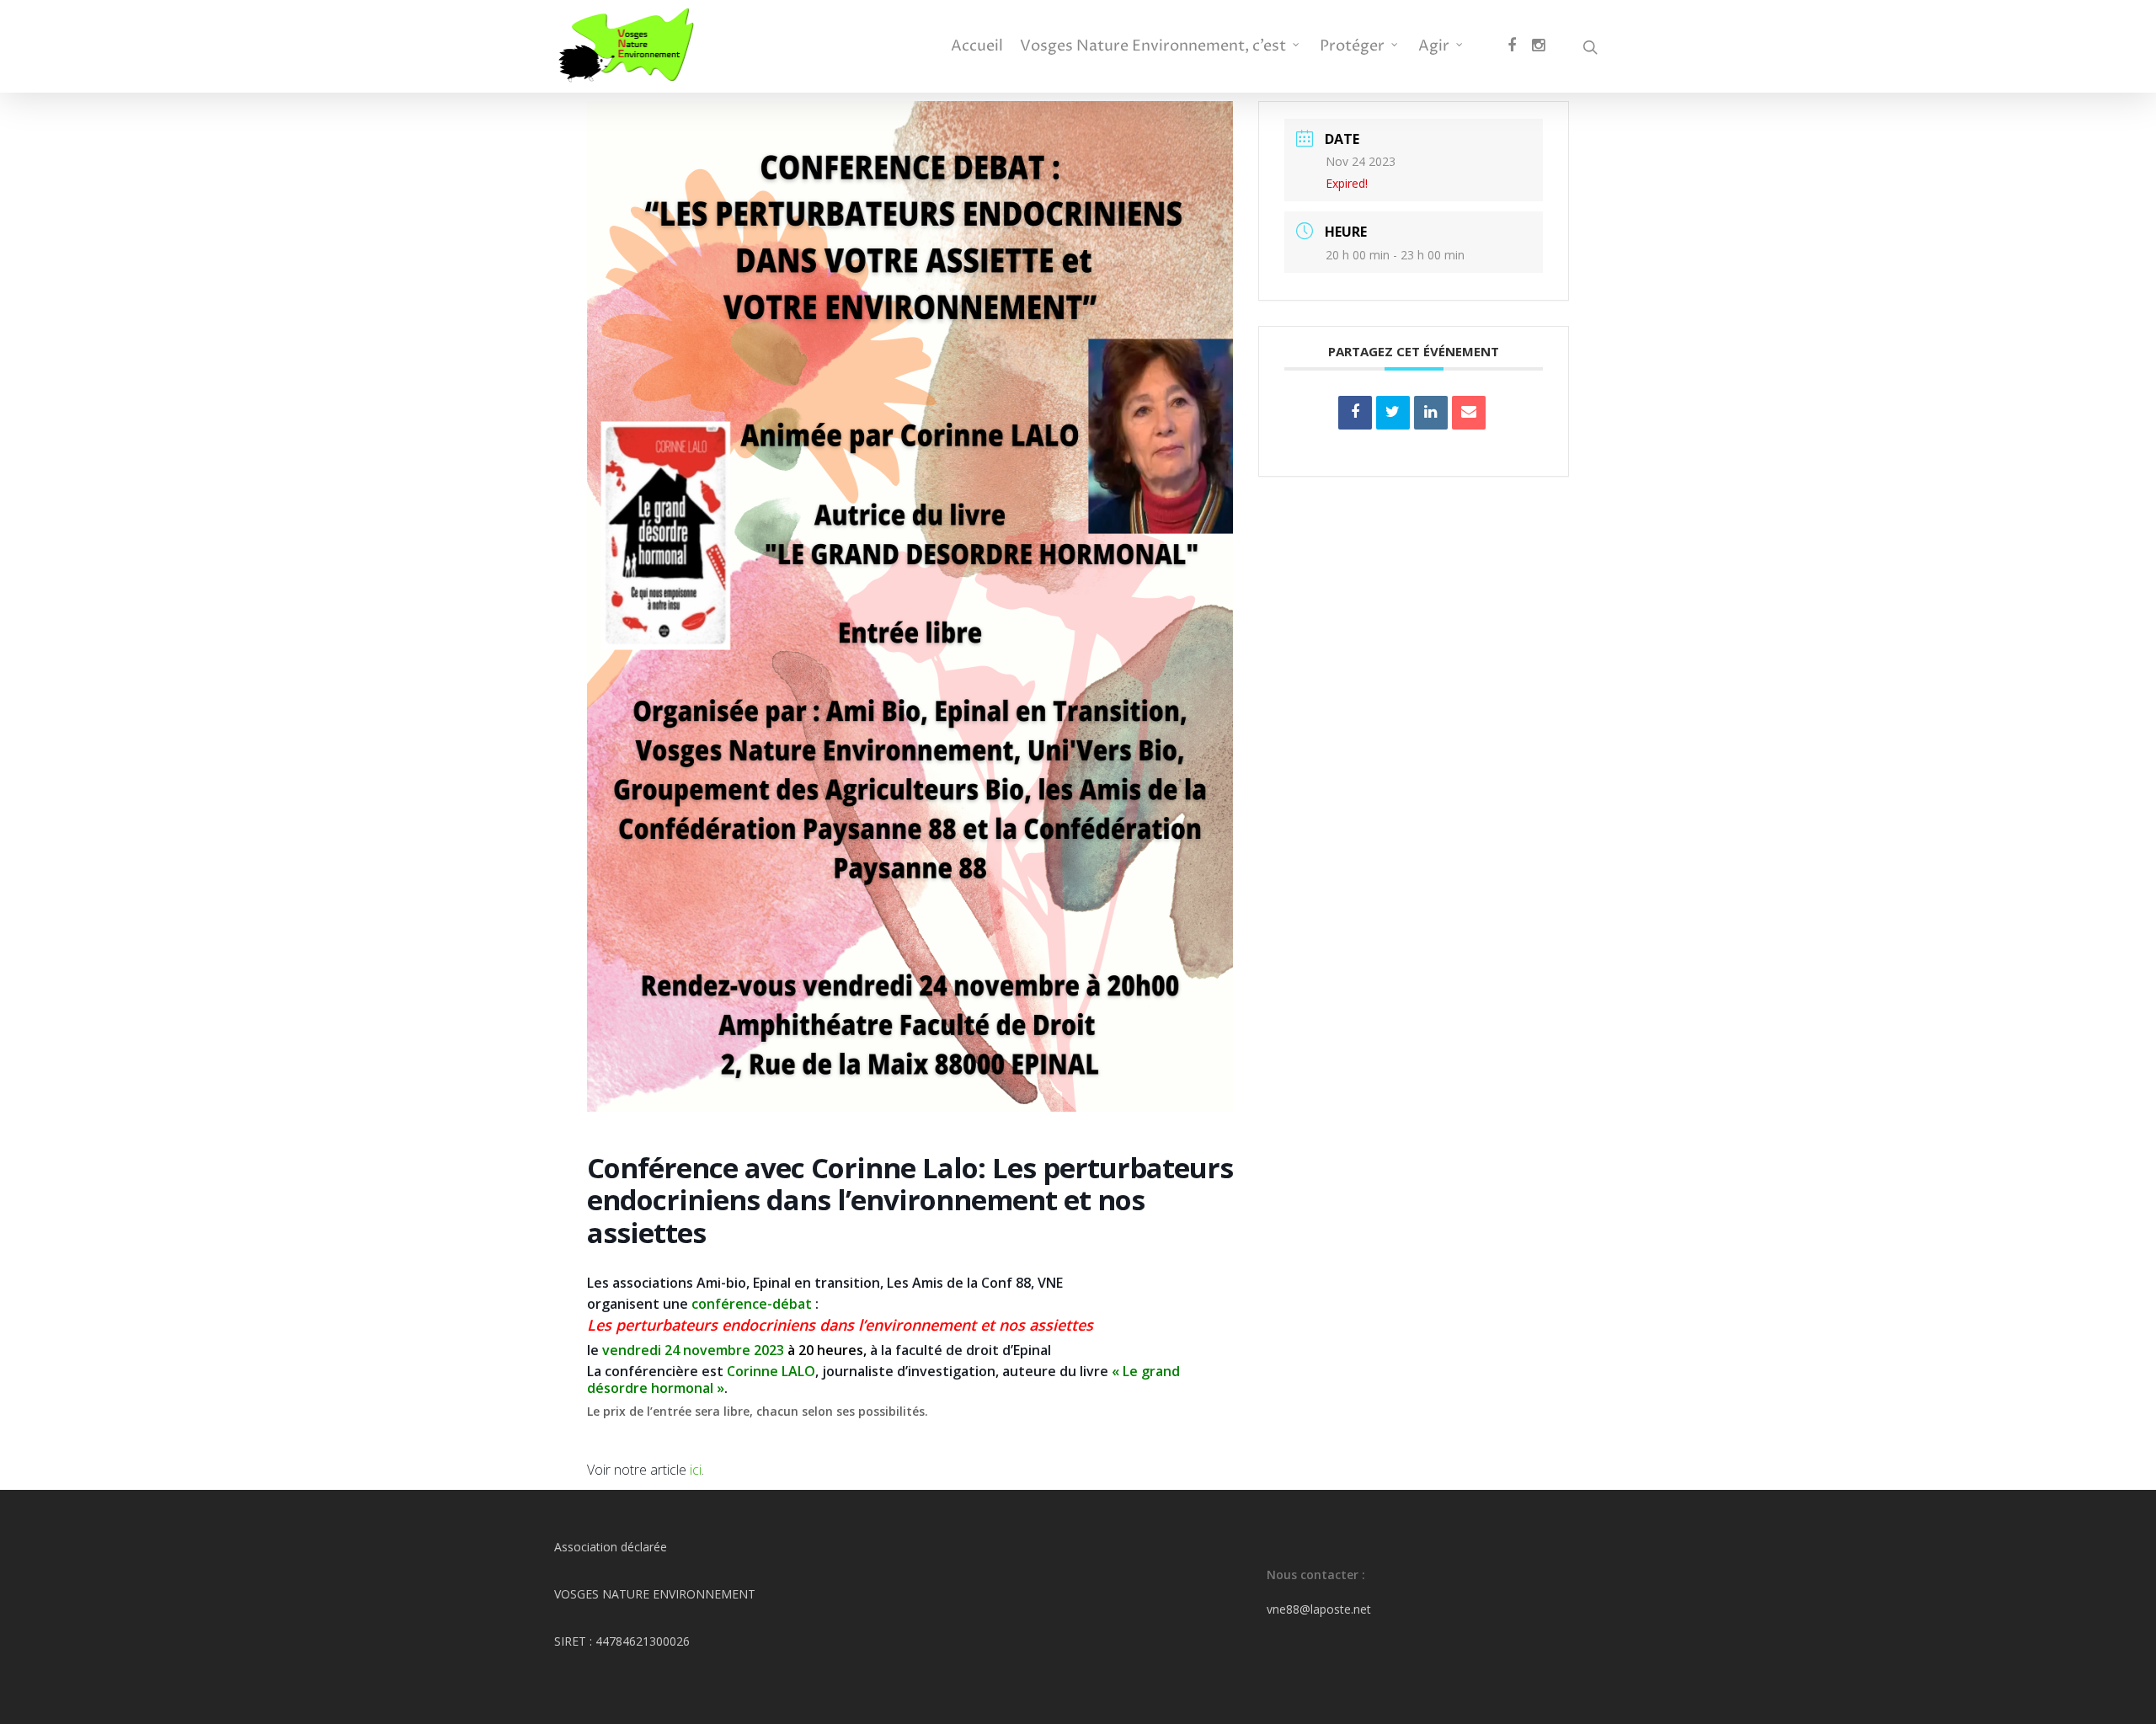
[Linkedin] (1431, 413)
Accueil (977, 46)
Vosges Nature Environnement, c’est (1153, 46)
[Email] (1469, 413)
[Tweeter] (1393, 413)
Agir (1434, 46)
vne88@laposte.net (1319, 1609)
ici (694, 1470)
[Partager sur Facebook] (1355, 413)
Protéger (1352, 46)
